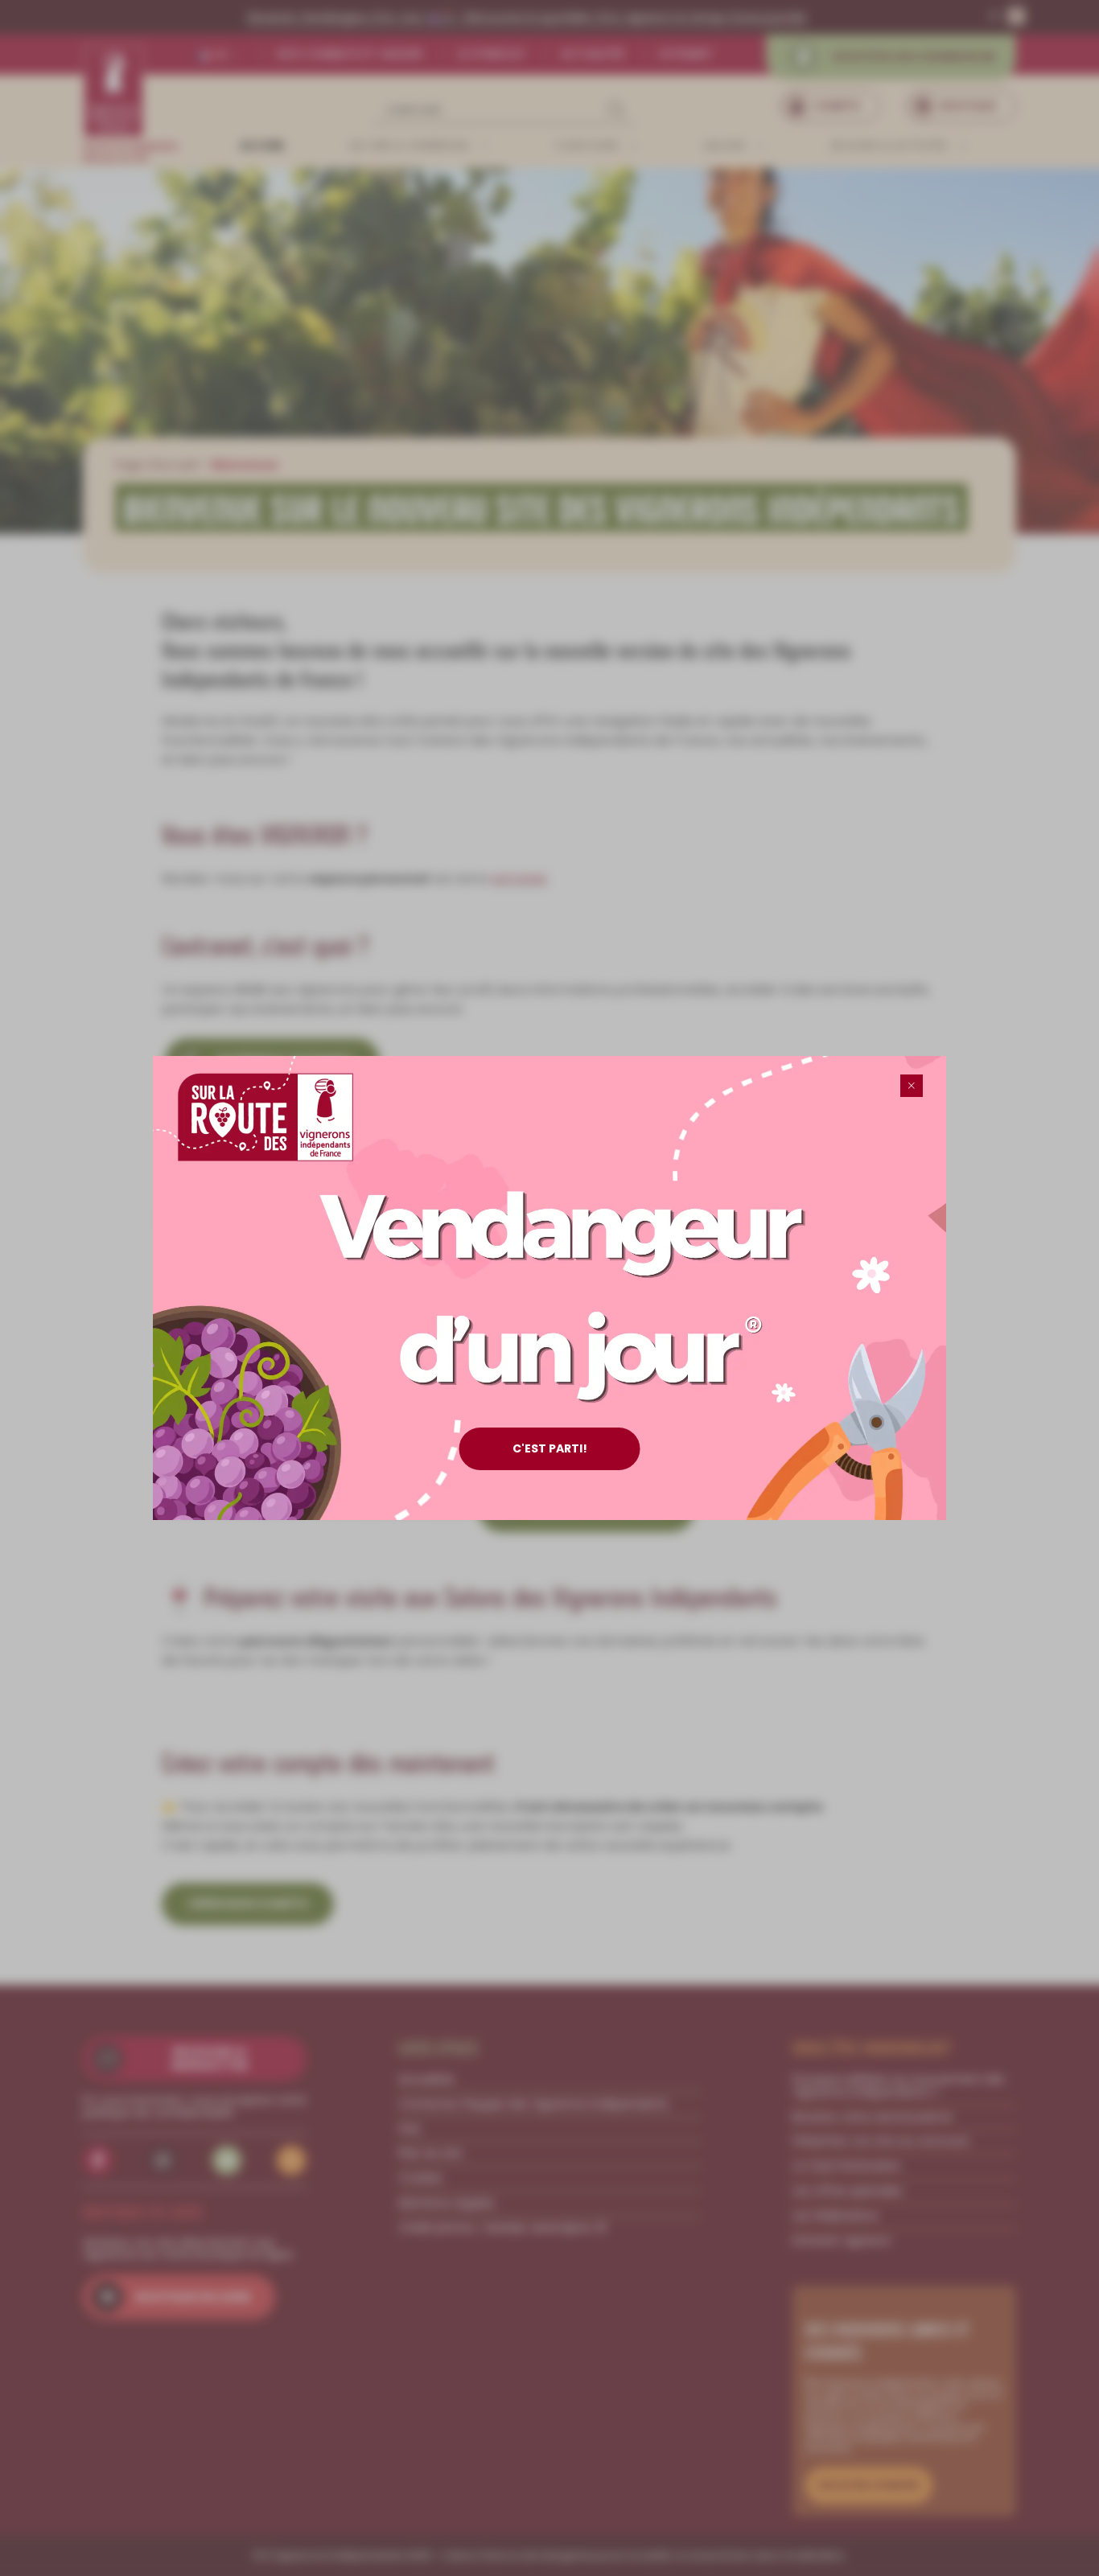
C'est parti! (550, 1448)
